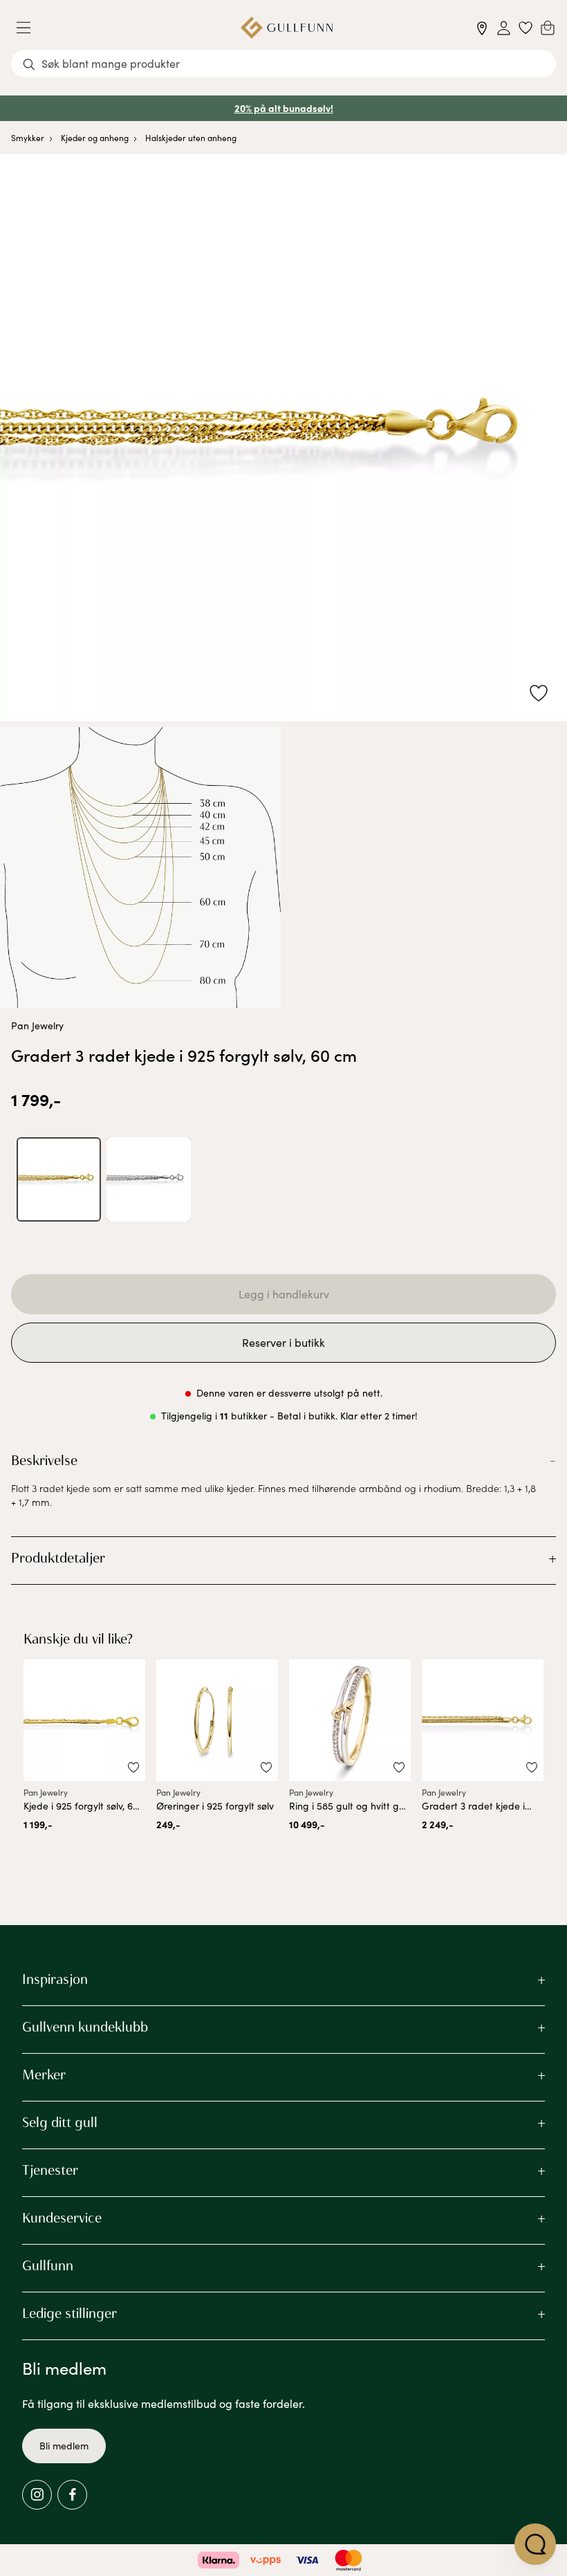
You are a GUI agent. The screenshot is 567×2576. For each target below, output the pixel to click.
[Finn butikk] (482, 28)
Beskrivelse (44, 1460)
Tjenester (50, 2170)
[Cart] (548, 28)
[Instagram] (37, 2495)
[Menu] (29, 28)
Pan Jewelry (37, 1025)
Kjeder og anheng (95, 138)
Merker (44, 2074)
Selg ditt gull (60, 2122)
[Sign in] (504, 28)
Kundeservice (62, 2218)
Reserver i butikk (283, 1342)
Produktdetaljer (58, 1558)
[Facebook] (72, 2495)
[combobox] (283, 64)
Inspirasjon (55, 1979)
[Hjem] (287, 28)
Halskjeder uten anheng (191, 138)
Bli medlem (64, 2446)
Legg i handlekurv (284, 1294)
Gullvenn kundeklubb (85, 2027)
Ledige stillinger (69, 2313)
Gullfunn (48, 2265)
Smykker (28, 138)
